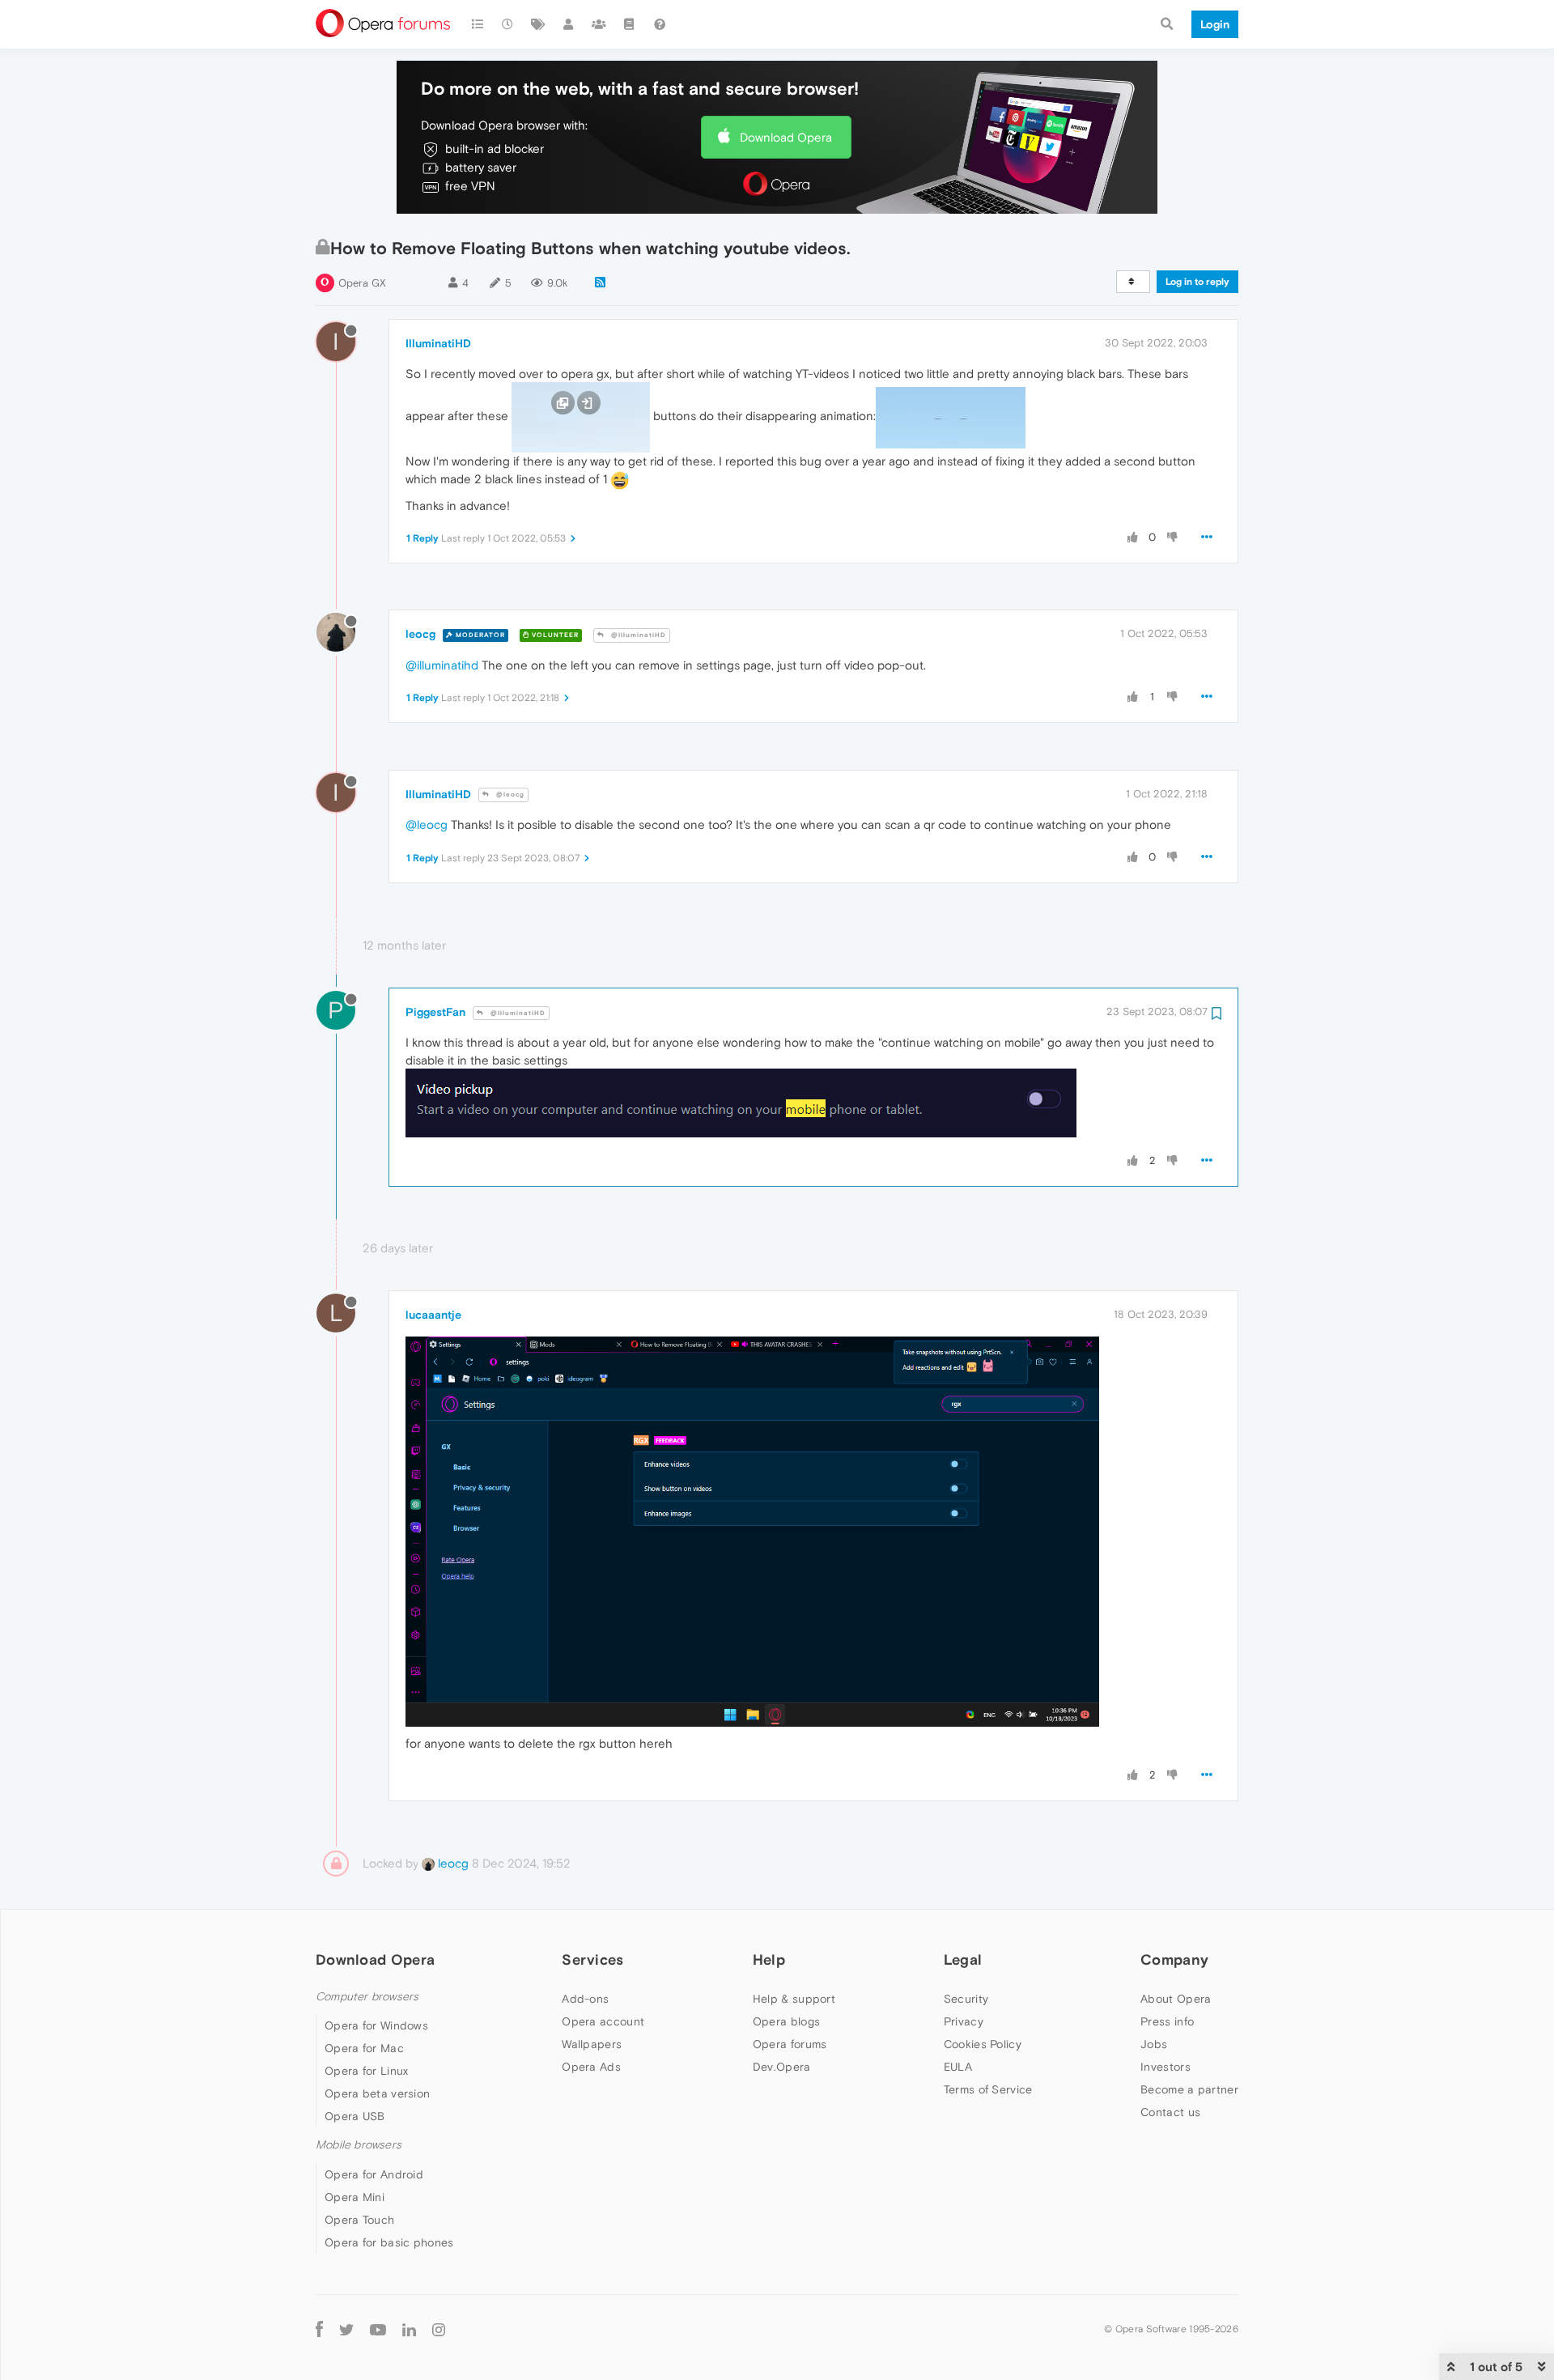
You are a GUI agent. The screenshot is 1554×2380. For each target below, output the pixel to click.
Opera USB (355, 2116)
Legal (963, 1959)
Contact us (1170, 2112)
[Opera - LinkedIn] (409, 2329)
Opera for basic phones (389, 2242)
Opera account (603, 2021)
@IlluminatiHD (637, 635)
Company (1174, 1959)
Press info (1167, 2021)
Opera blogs (786, 2021)
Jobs (1154, 2044)
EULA (958, 2067)
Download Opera (786, 137)
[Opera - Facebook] (319, 2329)
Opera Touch (359, 2220)
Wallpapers (592, 2044)
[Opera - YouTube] (378, 2329)
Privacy (964, 2021)
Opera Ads (591, 2067)
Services (592, 1959)
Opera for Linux (367, 2071)
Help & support (794, 1999)
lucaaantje (433, 1315)
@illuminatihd (442, 665)
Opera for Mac (364, 2048)
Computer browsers (367, 1997)
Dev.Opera (782, 2067)
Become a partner (1189, 2089)
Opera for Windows (376, 2025)
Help (769, 1959)
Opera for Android (374, 2174)
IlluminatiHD (438, 343)
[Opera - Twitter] (346, 2329)
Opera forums (790, 2044)
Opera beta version (377, 2093)
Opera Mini (355, 2197)
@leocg (509, 795)
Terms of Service (988, 2089)
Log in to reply (1197, 282)
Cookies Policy (983, 2044)
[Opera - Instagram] (439, 2329)
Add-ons (585, 1999)
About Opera (1176, 1999)
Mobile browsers (359, 2145)
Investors (1165, 2067)
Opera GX (362, 283)
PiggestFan (435, 1012)
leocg (420, 634)
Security (966, 1999)
